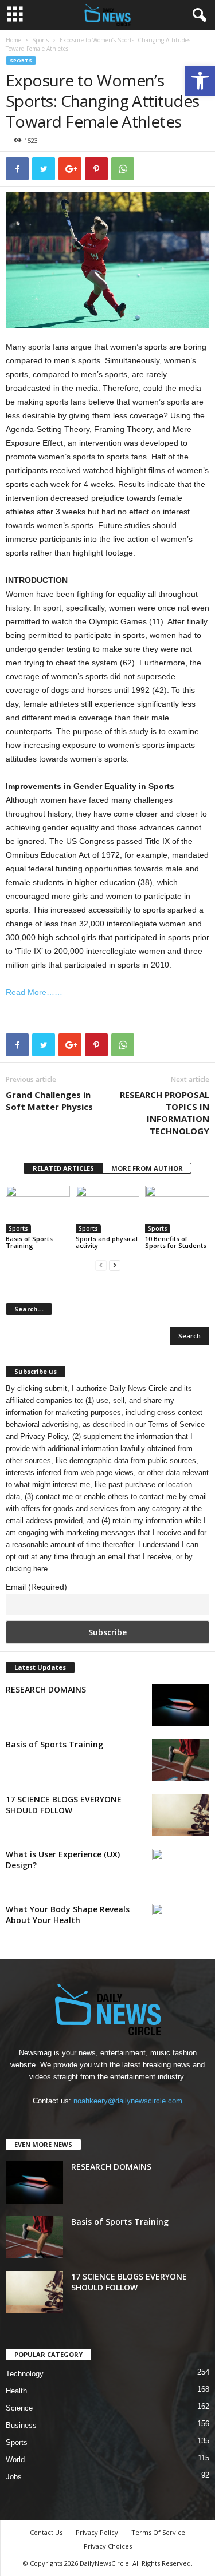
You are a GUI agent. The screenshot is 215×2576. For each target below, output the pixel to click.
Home (13, 40)
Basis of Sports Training (29, 1242)
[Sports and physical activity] (108, 1209)
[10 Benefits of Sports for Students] (177, 1209)
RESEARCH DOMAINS (46, 1689)
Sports (40, 40)
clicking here (27, 1569)
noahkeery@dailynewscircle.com (128, 2101)
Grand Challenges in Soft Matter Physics (49, 1101)
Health (16, 2391)
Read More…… (34, 992)
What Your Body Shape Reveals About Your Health (68, 1915)
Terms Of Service (158, 2532)
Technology (25, 2374)
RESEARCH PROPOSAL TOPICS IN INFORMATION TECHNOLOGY (165, 1113)
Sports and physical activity (107, 1242)
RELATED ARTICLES (63, 1168)
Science (19, 2408)
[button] (200, 81)
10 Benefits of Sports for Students (176, 1242)
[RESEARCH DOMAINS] (181, 1705)
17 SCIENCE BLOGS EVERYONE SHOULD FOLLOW (64, 1805)
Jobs (14, 2477)
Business (21, 2425)
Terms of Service (176, 1424)
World (15, 2460)
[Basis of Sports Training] (38, 1209)
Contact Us (46, 2532)
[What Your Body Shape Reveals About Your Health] (181, 1925)
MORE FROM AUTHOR (147, 1168)
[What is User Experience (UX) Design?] (181, 1870)
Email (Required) (36, 1587)
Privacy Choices (108, 2546)
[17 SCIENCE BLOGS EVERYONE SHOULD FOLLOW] (181, 1815)
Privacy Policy (44, 1436)
